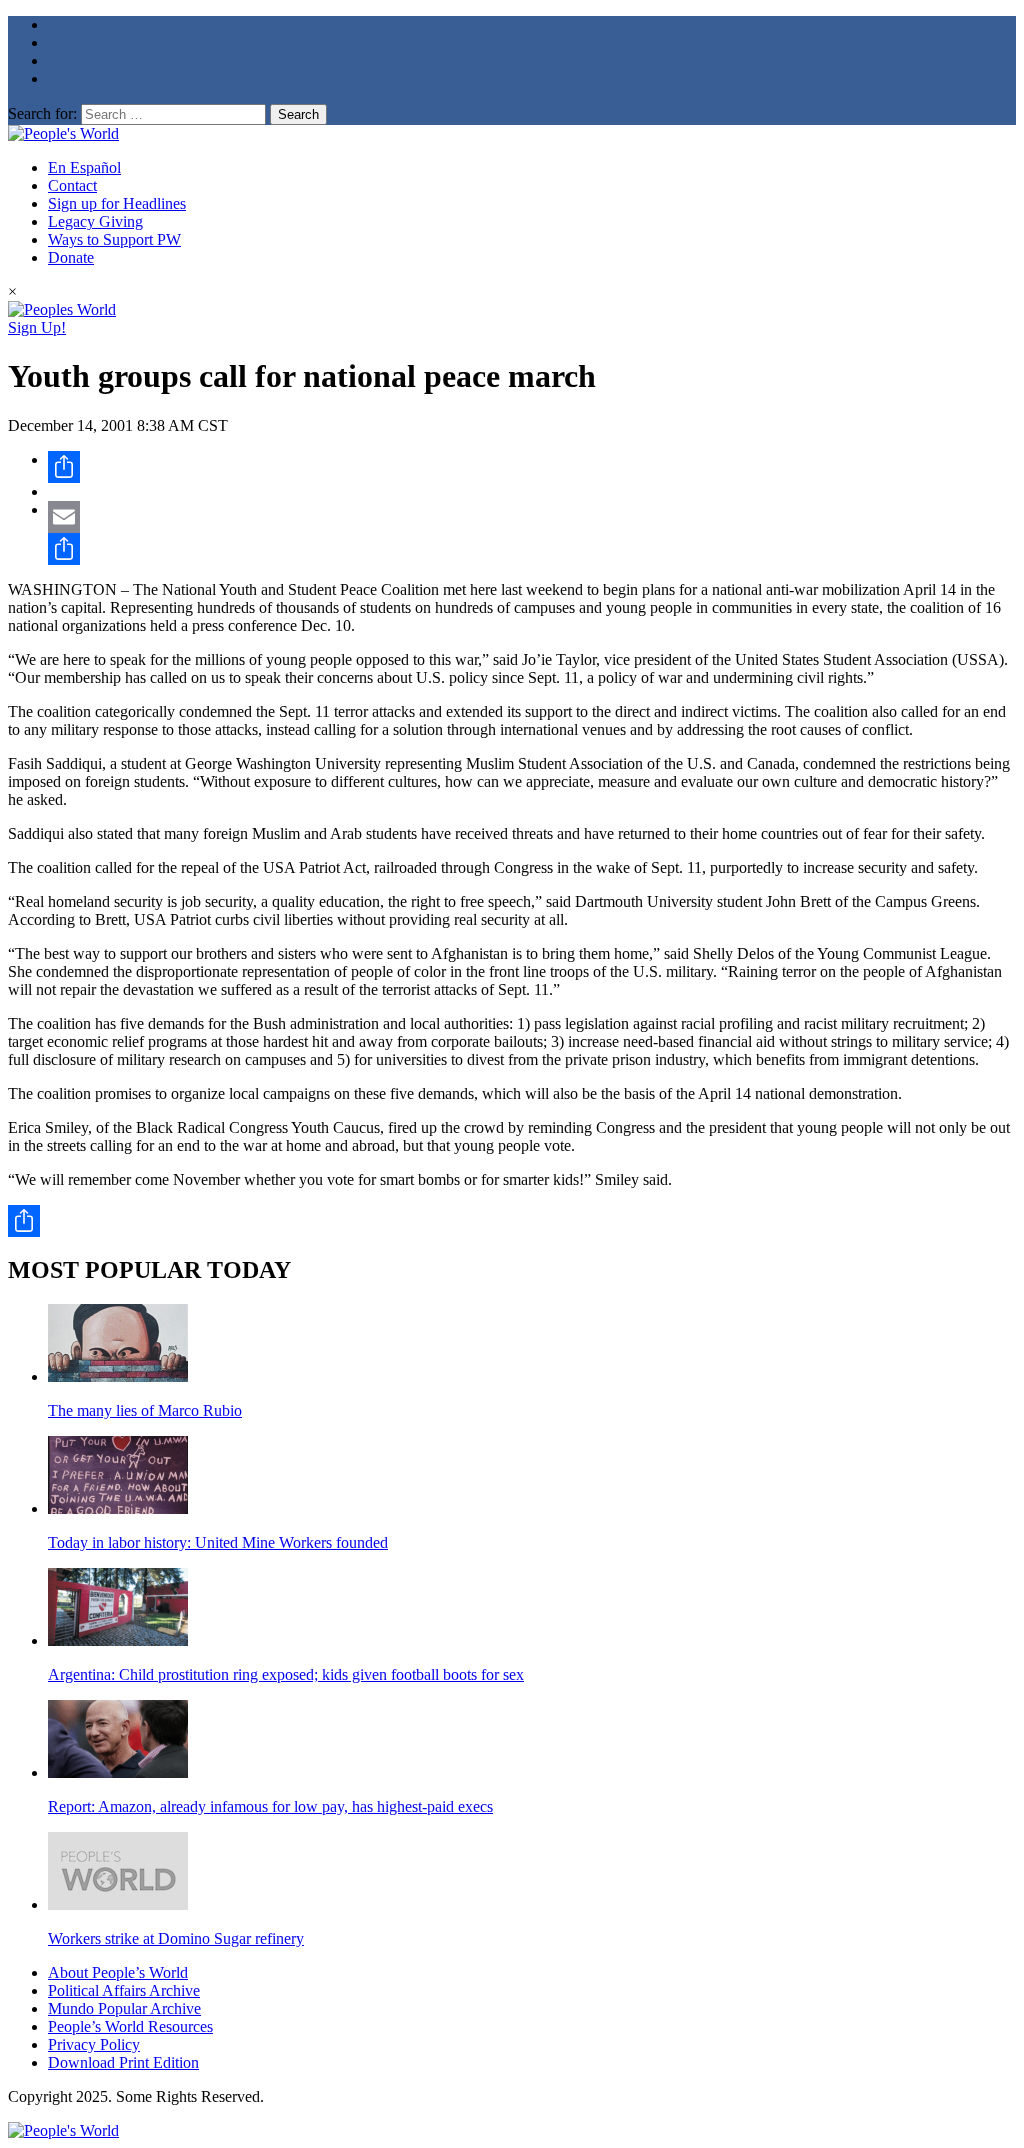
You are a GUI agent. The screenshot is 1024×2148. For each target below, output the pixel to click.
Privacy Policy (94, 2044)
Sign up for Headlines (117, 203)
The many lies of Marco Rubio (145, 1410)
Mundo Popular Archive (124, 2008)
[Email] (532, 517)
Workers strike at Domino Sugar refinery (176, 1938)
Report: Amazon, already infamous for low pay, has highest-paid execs (270, 1806)
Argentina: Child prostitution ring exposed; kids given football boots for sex (286, 1674)
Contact (72, 185)
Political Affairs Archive (124, 1990)
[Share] (532, 467)
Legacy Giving (95, 221)
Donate (71, 257)
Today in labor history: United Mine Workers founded (218, 1542)
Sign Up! (37, 327)
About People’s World (118, 1972)
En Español (84, 167)
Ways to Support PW (114, 239)
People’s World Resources (130, 2026)
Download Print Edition (123, 2062)
